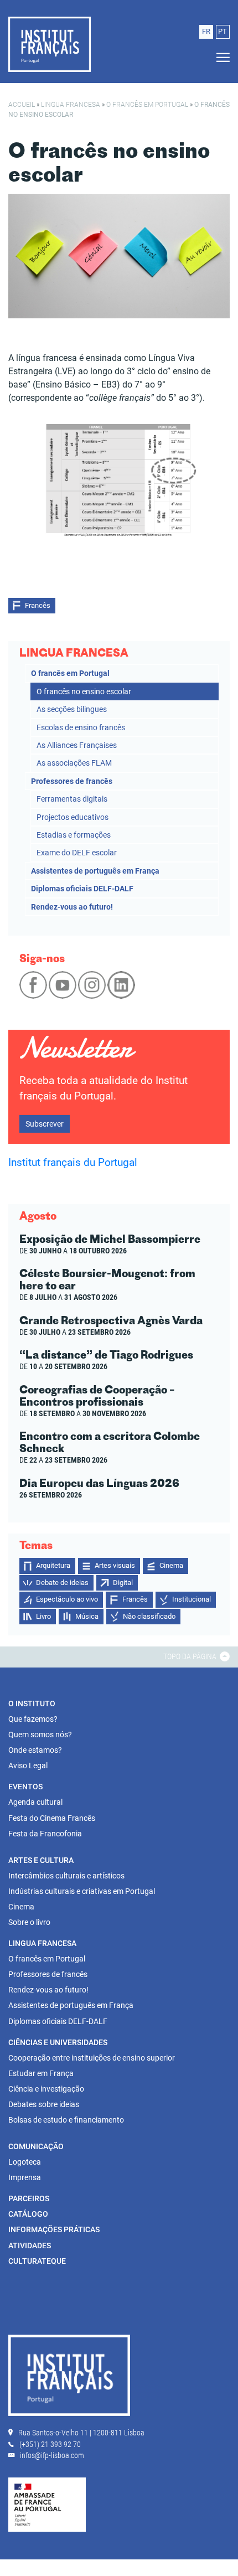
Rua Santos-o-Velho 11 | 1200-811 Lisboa (81, 2433)
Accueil (22, 105)
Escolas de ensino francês (81, 727)
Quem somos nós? (40, 1734)
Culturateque (37, 2261)
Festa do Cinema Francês (52, 1818)
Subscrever (45, 1124)
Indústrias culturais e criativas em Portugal (82, 1891)
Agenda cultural (35, 1802)
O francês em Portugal (147, 105)
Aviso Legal (28, 1765)
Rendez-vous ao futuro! (72, 907)
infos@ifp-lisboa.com (52, 2455)
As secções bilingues (72, 709)
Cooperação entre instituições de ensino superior (92, 2058)
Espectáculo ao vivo (67, 1599)
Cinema (171, 1565)
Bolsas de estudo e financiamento (66, 2120)
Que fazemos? (33, 1719)
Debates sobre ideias (44, 2104)
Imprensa (25, 2177)
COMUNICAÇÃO (36, 2146)
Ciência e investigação (46, 2089)
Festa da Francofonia (45, 1834)
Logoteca (25, 2162)
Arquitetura (53, 1565)
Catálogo (28, 2214)
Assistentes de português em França (95, 871)
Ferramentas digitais (72, 799)
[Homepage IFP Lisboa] (69, 2377)
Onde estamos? (35, 1750)
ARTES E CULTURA (41, 1860)
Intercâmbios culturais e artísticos (66, 1876)
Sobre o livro (29, 1922)
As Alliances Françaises (77, 745)
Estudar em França (41, 2073)
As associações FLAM (74, 763)
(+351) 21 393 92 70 (50, 2444)
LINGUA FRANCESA (71, 105)
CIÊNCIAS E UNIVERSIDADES (58, 2042)
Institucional (192, 1599)
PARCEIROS (29, 2198)
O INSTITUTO (32, 1703)
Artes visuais (115, 1565)
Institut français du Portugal (73, 1163)
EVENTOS (25, 1787)
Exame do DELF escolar (77, 853)
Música (87, 1616)
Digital (123, 1583)
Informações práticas (54, 2229)
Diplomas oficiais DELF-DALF (82, 889)
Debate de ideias (62, 1583)
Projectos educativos (73, 817)
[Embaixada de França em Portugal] (47, 2504)
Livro (43, 1616)
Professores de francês (72, 781)
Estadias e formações (74, 835)
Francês (38, 605)
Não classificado (149, 1616)
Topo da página (191, 1656)
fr (206, 31)
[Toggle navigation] (220, 58)
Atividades (30, 2245)
